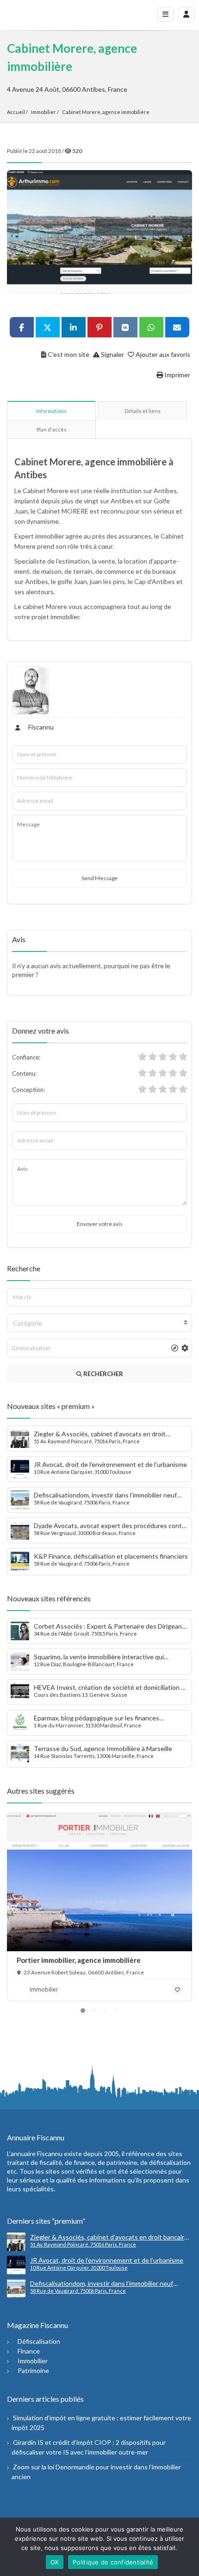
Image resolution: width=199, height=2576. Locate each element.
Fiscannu (40, 727)
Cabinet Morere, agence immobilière (106, 112)
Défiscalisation (39, 2341)
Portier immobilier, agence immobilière (79, 1960)
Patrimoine (33, 2370)
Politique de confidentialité (113, 2562)
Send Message (99, 878)
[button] (83, 2011)
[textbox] (99, 1323)
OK (55, 2562)
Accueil (16, 112)
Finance (29, 2351)
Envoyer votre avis (100, 1224)
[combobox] (99, 1323)
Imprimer (177, 375)
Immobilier (44, 112)
